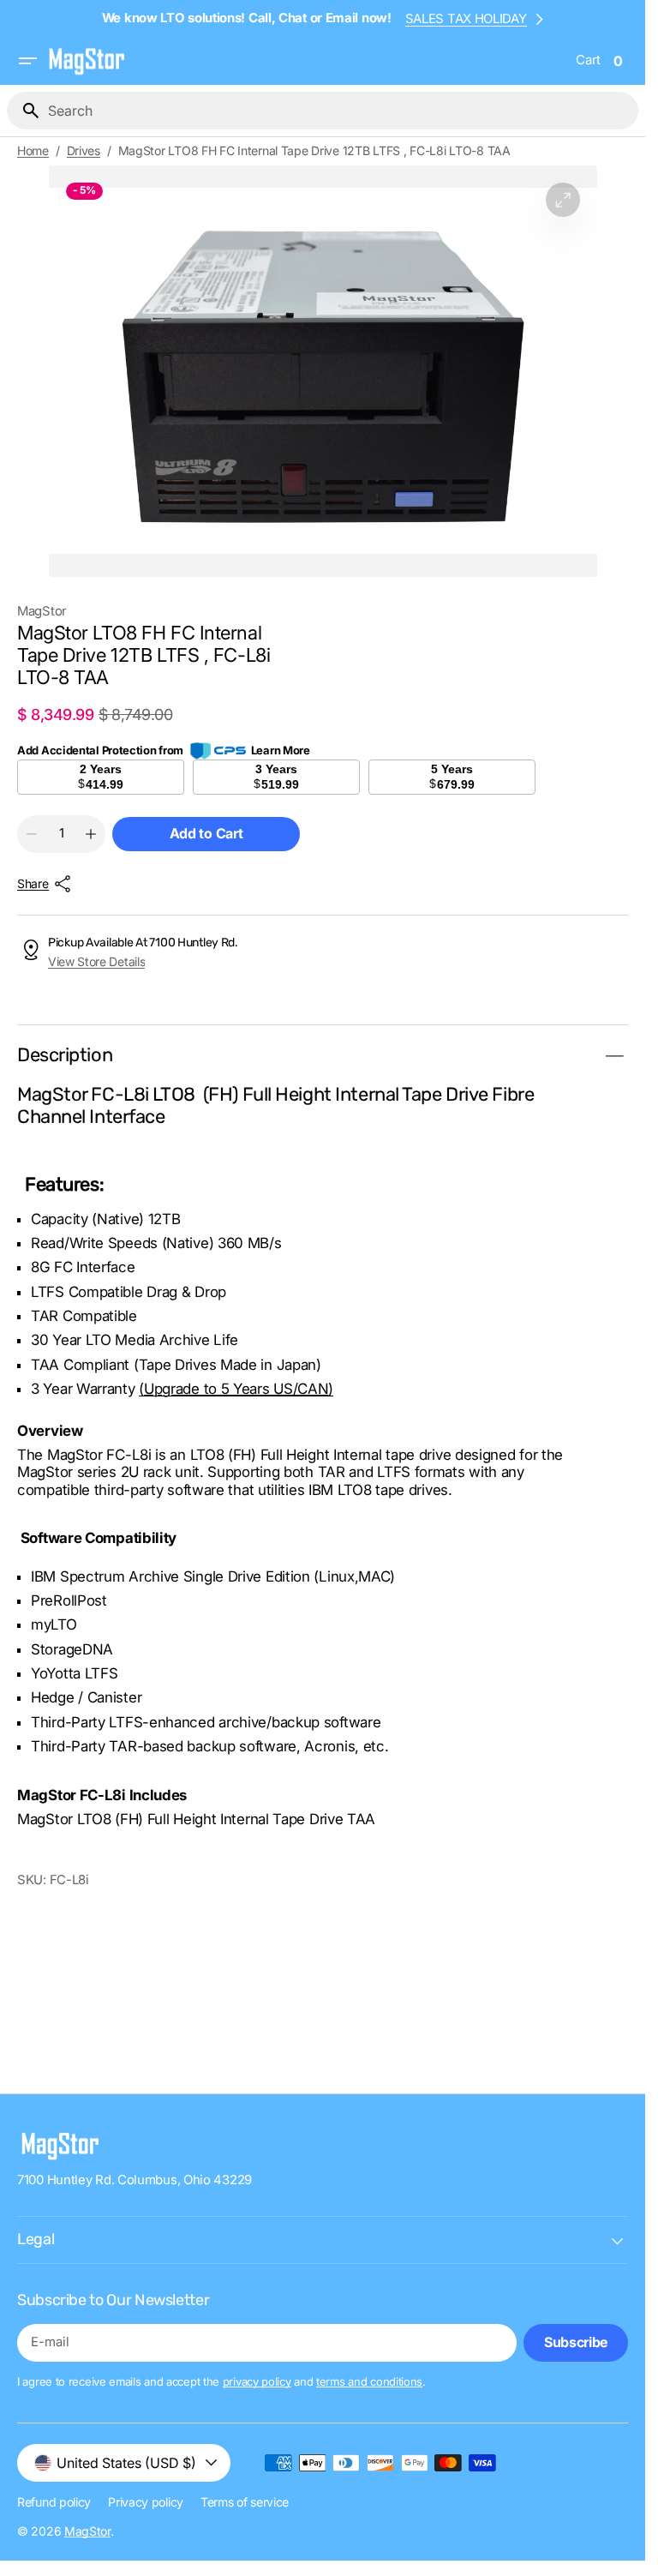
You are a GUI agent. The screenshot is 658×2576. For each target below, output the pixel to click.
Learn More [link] (281, 750)
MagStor (87, 2531)
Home (33, 151)
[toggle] (614, 1056)
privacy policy (257, 2381)
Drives (84, 151)
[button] (27, 61)
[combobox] (340, 111)
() (236, 1389)
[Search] (24, 111)
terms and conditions (369, 2381)
